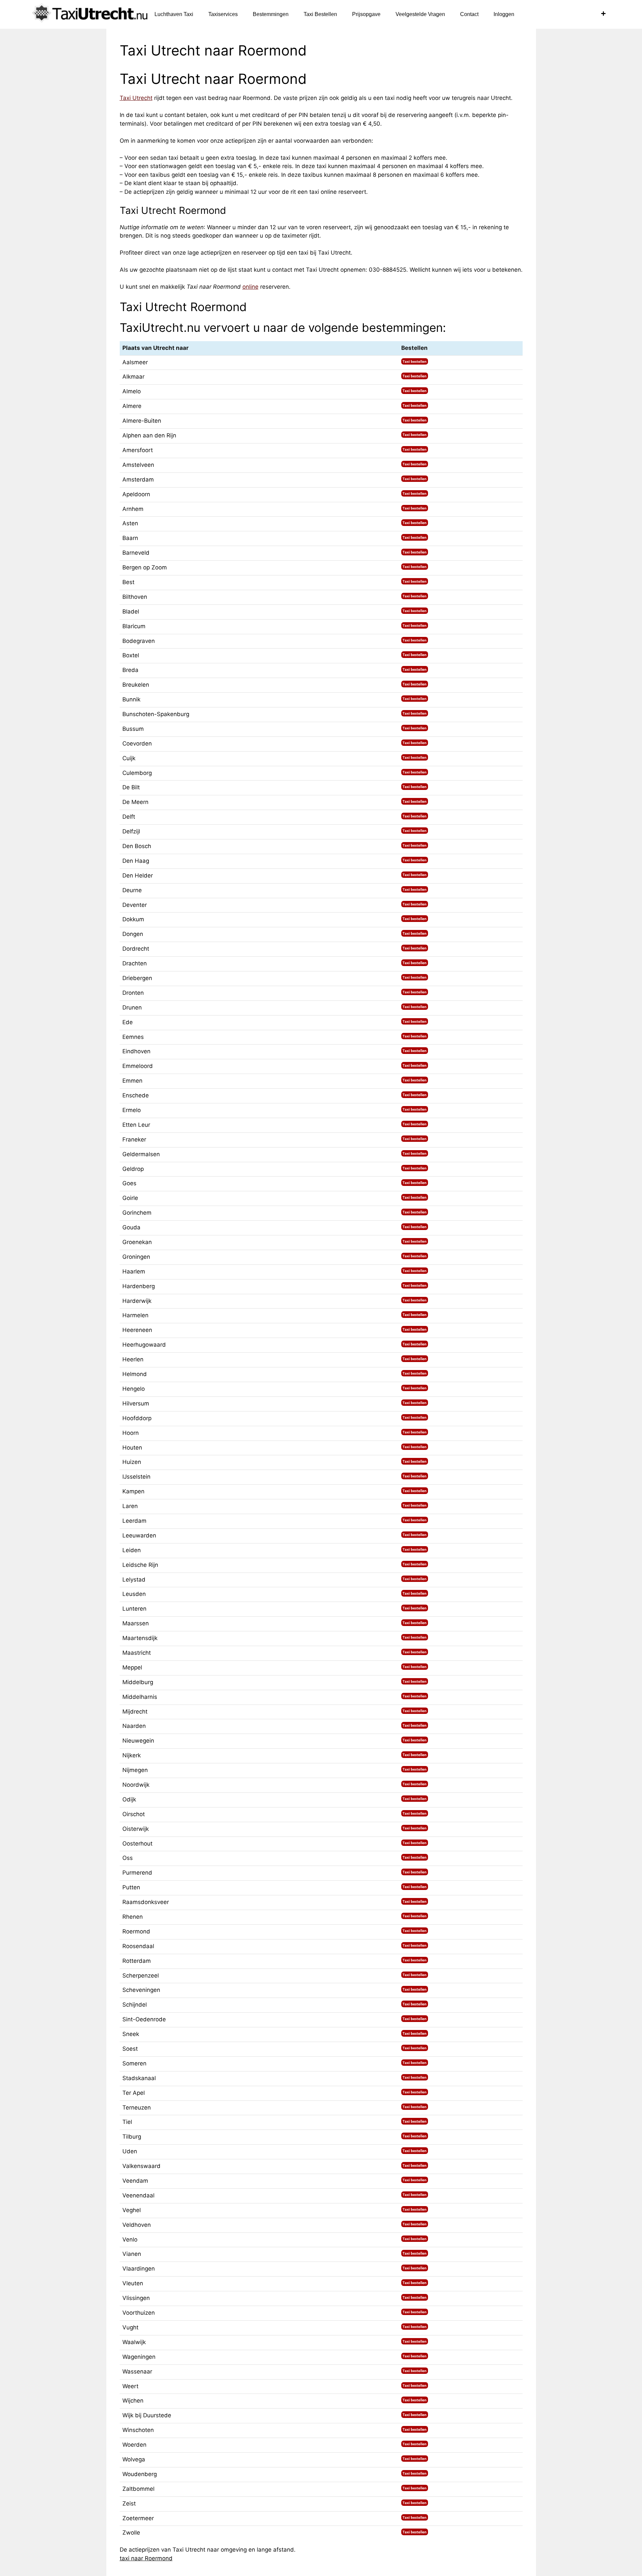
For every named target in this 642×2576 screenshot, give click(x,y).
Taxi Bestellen (320, 14)
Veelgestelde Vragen (420, 14)
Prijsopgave (366, 14)
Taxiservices (223, 14)
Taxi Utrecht (136, 98)
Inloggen (504, 14)
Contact (469, 14)
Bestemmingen (271, 14)
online (250, 287)
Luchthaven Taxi (174, 14)
